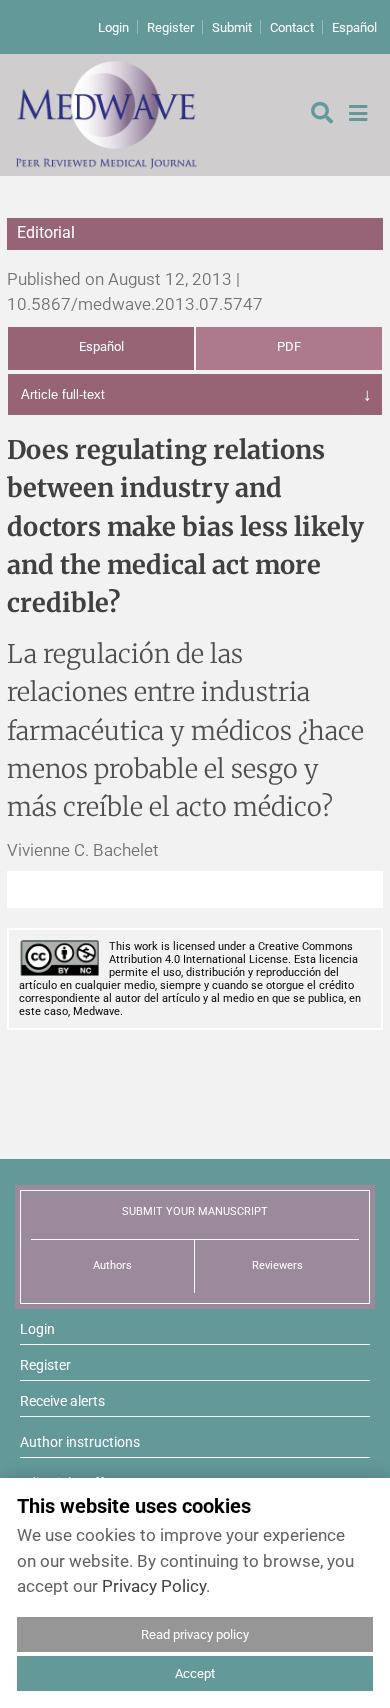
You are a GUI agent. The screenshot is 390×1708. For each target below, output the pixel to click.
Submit (232, 27)
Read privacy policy (195, 1634)
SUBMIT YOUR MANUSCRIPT (195, 1211)
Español (354, 27)
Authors (112, 1265)
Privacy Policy (154, 1586)
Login (113, 27)
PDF (289, 346)
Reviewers (277, 1265)
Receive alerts (62, 1401)
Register (170, 27)
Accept (195, 1673)
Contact (292, 27)
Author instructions (80, 1442)
